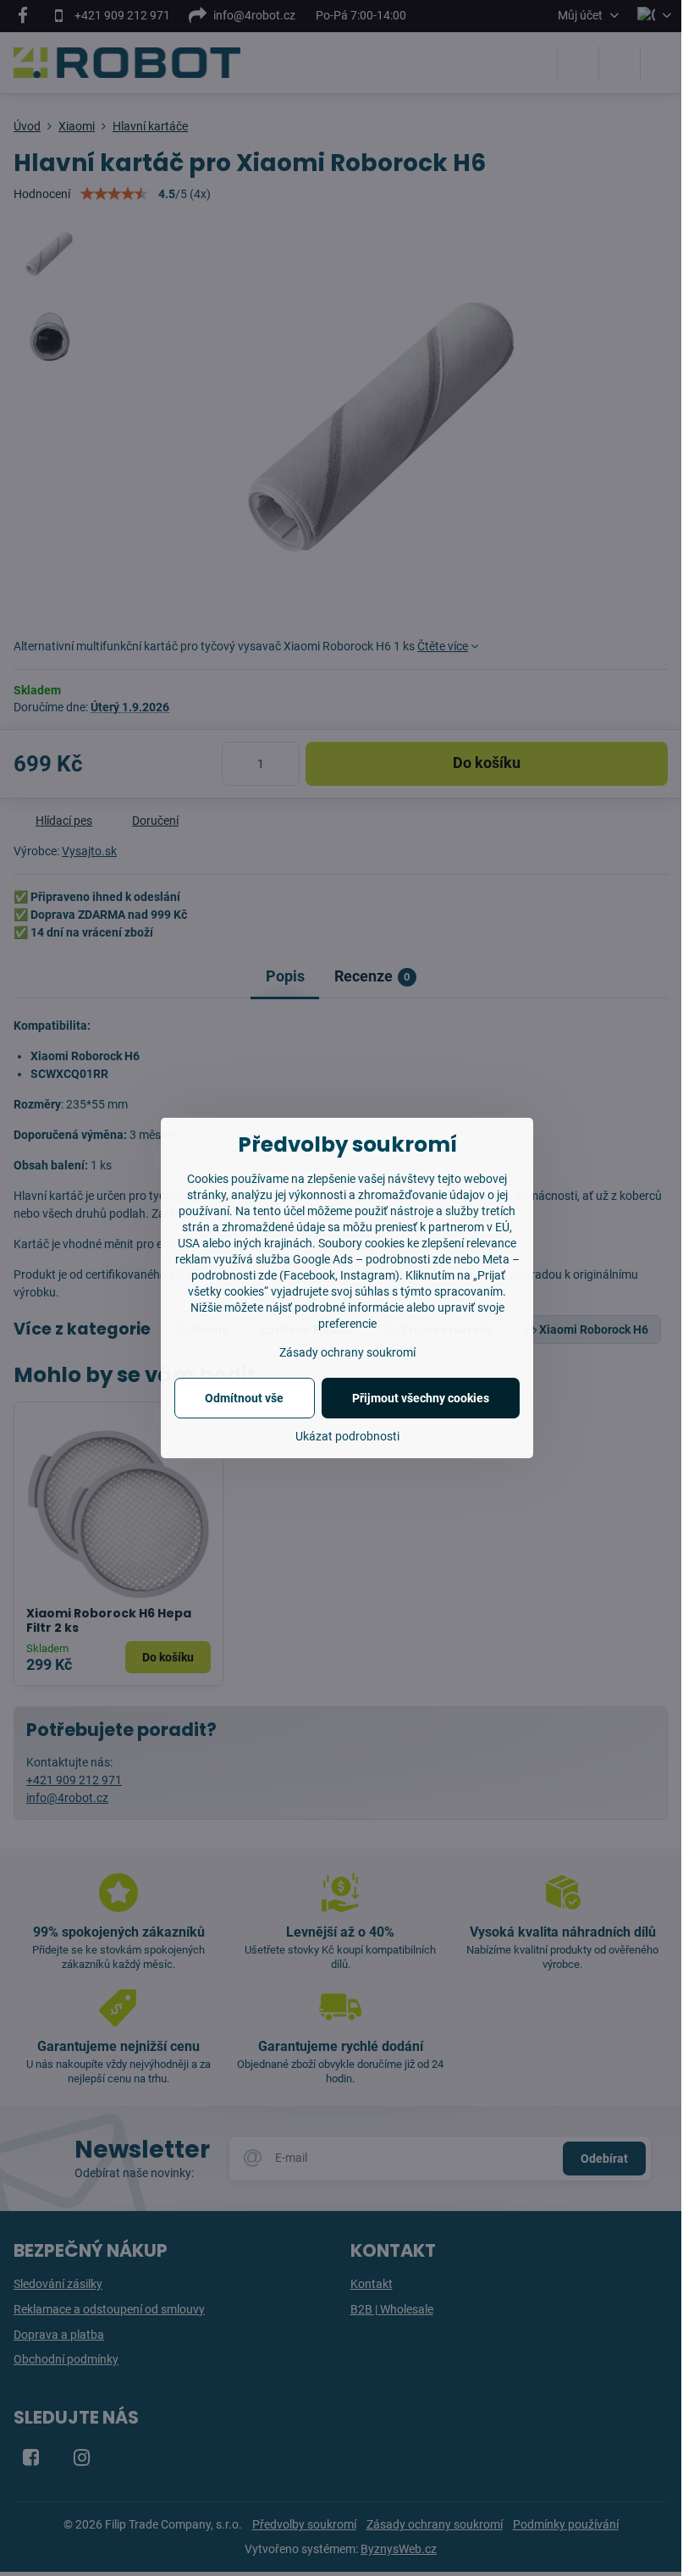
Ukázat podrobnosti (347, 1436)
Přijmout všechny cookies (421, 1398)
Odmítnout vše (244, 1398)
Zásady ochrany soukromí (347, 1352)
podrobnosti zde (234, 1275)
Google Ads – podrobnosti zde (372, 1259)
